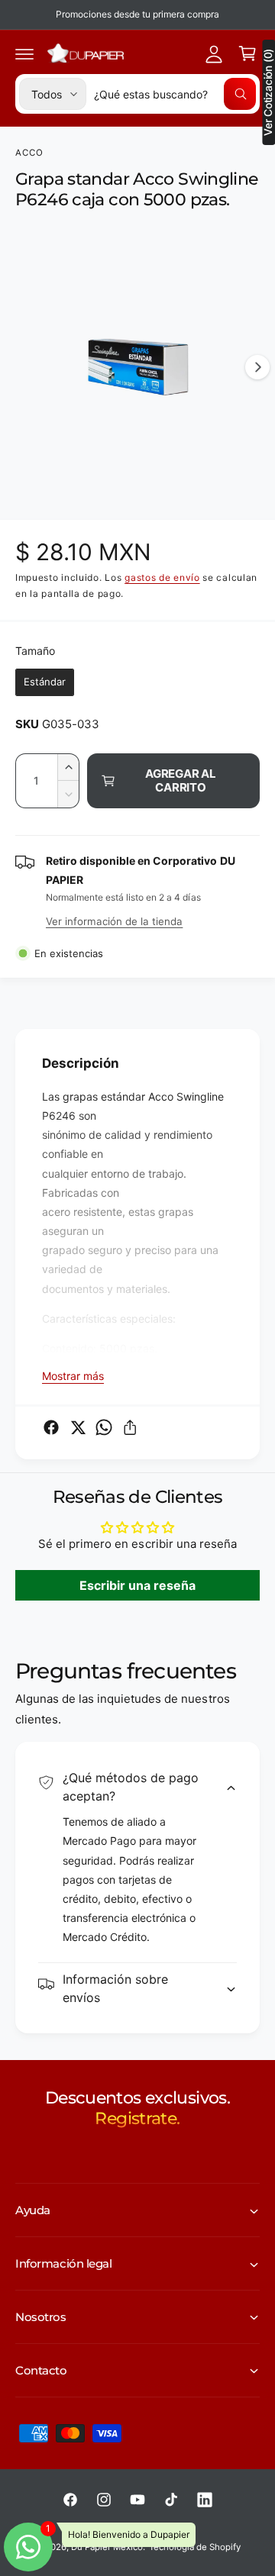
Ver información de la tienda (114, 921)
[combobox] (175, 94)
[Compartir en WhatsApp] (104, 1427)
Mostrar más (73, 1376)
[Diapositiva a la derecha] (257, 367)
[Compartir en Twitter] (78, 1427)
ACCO (30, 153)
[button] (24, 53)
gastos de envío (162, 577)
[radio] (45, 682)
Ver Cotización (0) (268, 92)
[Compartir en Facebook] (51, 1427)
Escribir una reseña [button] (137, 1585)
